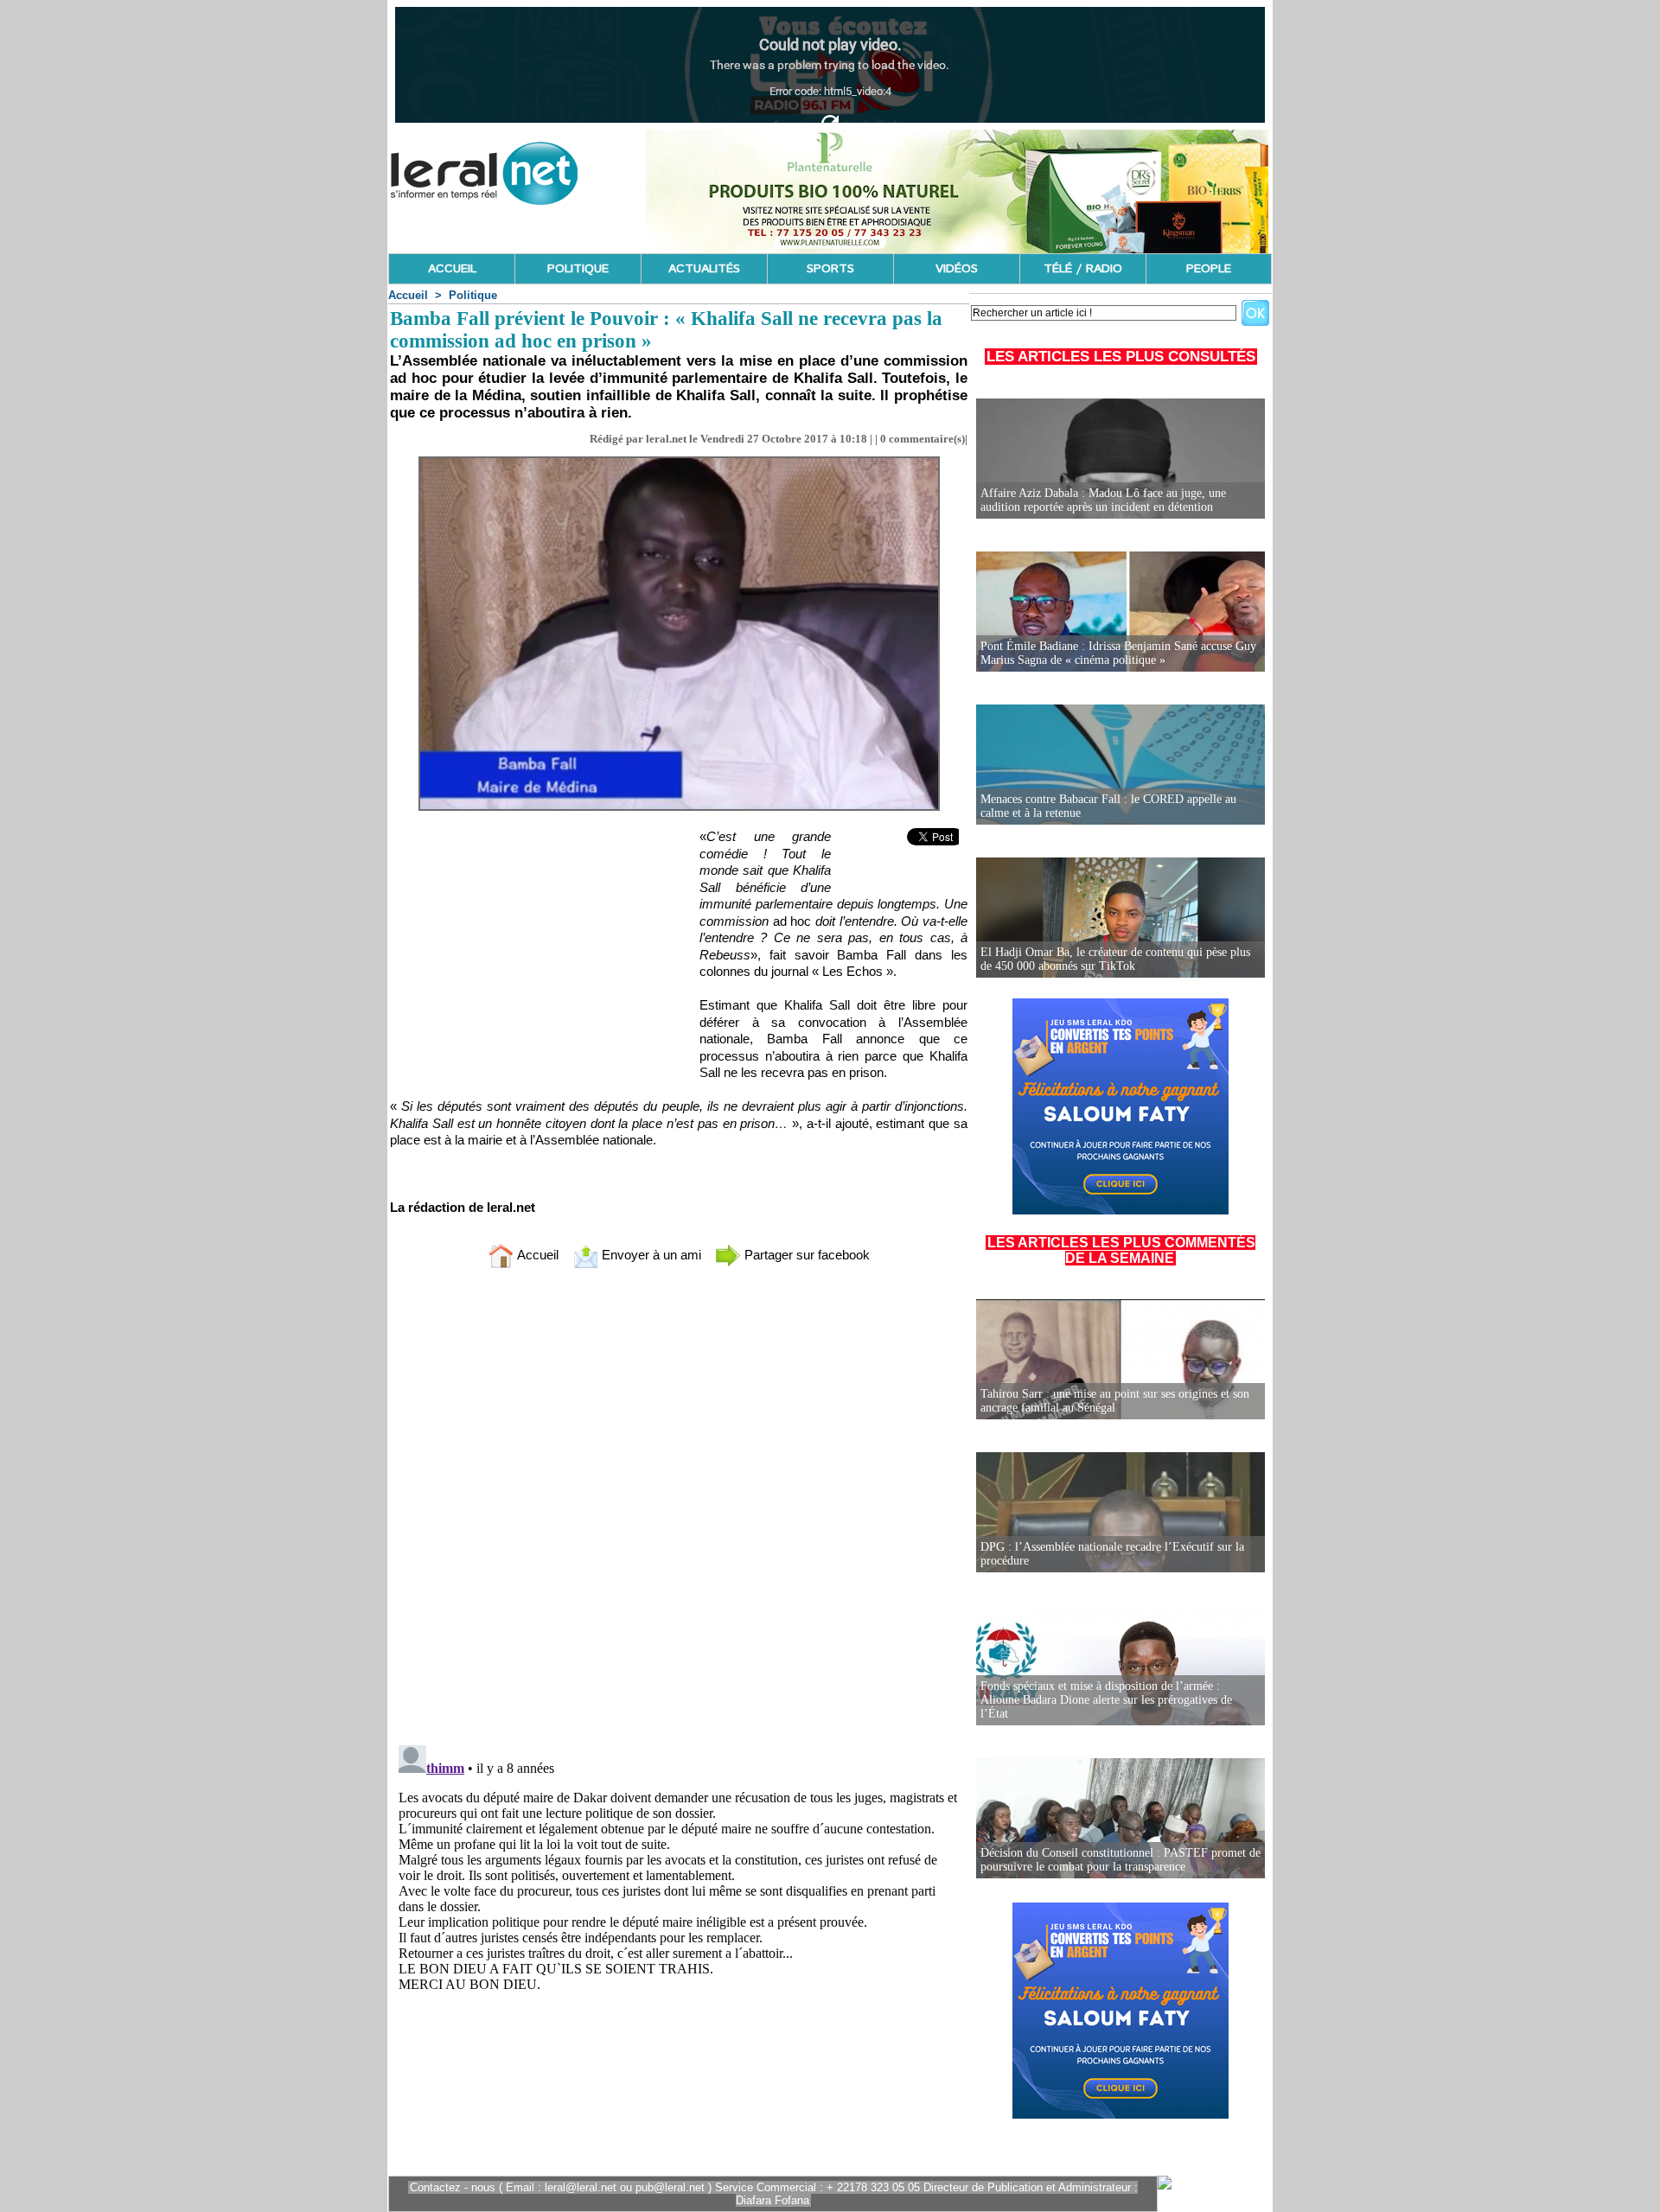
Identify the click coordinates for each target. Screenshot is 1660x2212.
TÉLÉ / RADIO (1083, 269)
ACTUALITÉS (704, 269)
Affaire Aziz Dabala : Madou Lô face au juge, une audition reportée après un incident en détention (1103, 500)
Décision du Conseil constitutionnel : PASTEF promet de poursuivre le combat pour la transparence (1120, 1860)
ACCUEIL (452, 269)
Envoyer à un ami (650, 1255)
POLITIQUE (578, 269)
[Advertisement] (520, 949)
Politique (473, 295)
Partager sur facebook (805, 1255)
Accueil (408, 295)
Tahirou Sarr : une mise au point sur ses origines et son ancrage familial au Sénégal (1115, 1401)
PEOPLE (1209, 269)
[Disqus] (679, 1510)
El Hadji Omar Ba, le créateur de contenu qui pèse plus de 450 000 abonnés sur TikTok (1115, 959)
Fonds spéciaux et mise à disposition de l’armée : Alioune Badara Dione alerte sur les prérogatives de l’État (1106, 1700)
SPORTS (830, 269)
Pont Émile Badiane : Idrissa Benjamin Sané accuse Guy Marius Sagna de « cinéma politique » (1118, 653)
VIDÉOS (957, 269)
